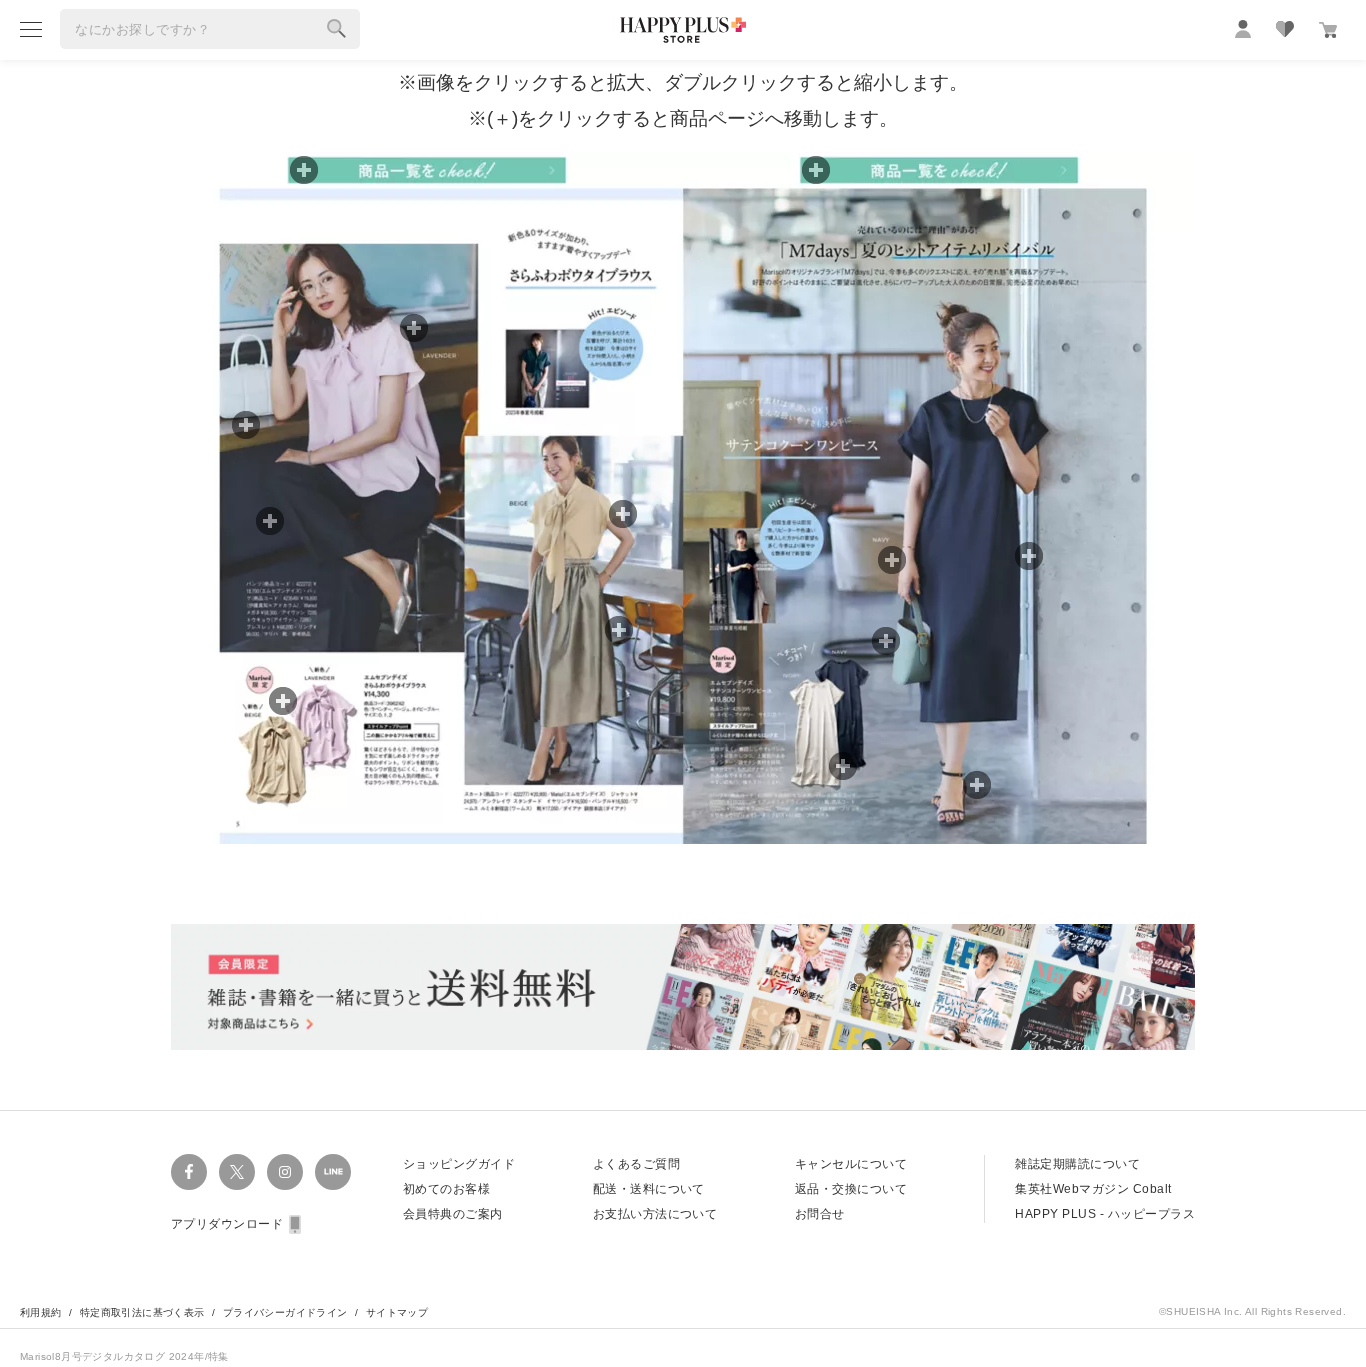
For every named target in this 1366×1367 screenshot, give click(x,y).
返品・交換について (851, 1189)
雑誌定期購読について (1077, 1164)
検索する (337, 29)
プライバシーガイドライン (285, 1312)
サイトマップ (397, 1312)
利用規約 (41, 1312)
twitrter (237, 1172)
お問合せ (820, 1214)
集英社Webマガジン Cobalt (1093, 1189)
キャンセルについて (851, 1164)
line (333, 1172)
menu (31, 29)
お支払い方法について (655, 1214)
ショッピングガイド (459, 1164)
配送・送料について (649, 1189)
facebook (189, 1172)
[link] (843, 766)
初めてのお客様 (446, 1189)
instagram (285, 1172)
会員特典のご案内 (453, 1214)
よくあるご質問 (636, 1164)
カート (1328, 30)
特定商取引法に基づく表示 (142, 1312)
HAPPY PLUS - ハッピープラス (1105, 1214)
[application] (683, 498)
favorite (1285, 29)
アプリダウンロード (227, 1224)
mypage (1243, 29)
